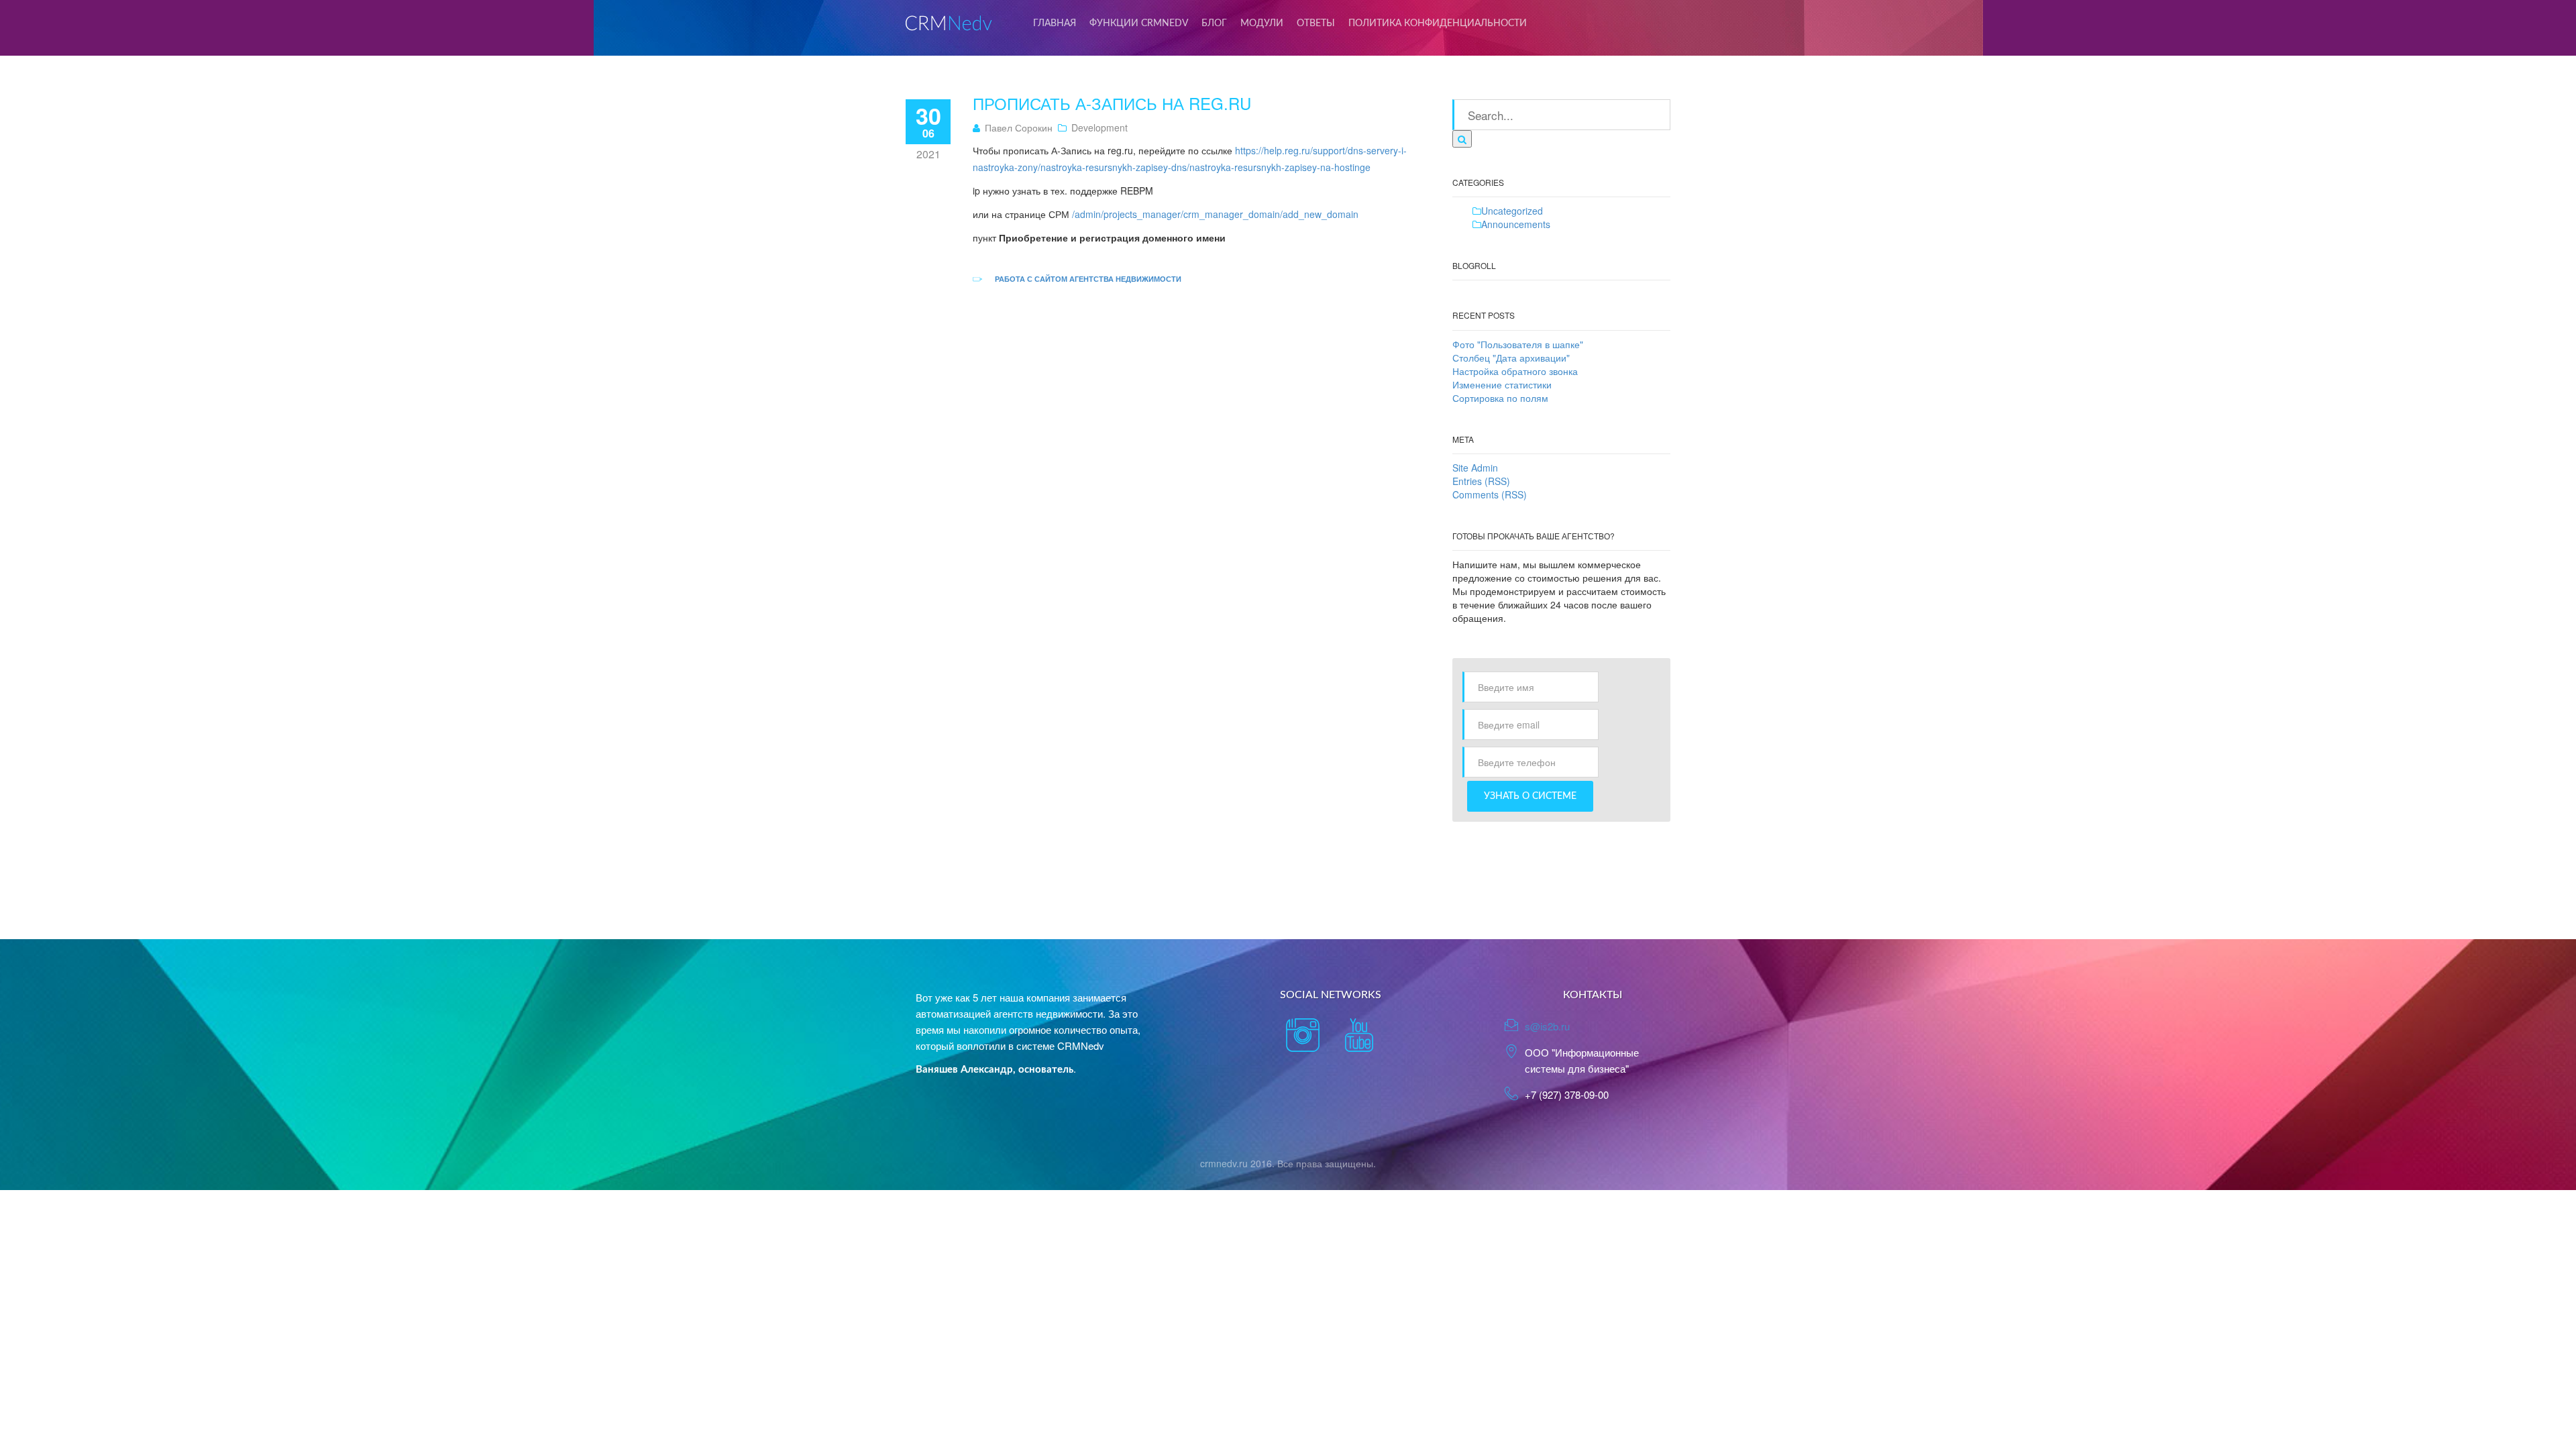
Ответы (1316, 23)
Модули (1262, 23)
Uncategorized (1512, 211)
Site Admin (1475, 468)
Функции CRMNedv (1139, 23)
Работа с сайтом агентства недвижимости (1088, 279)
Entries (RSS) (1481, 481)
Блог (1214, 23)
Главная (1055, 23)
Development (1099, 127)
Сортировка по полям (1500, 398)
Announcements (1516, 224)
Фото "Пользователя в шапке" (1518, 344)
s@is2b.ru (1547, 1026)
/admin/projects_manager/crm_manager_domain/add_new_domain (1215, 214)
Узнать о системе (1530, 796)
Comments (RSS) (1490, 494)
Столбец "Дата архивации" (1511, 358)
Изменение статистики (1502, 384)
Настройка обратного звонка (1515, 371)
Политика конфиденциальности (1438, 23)
